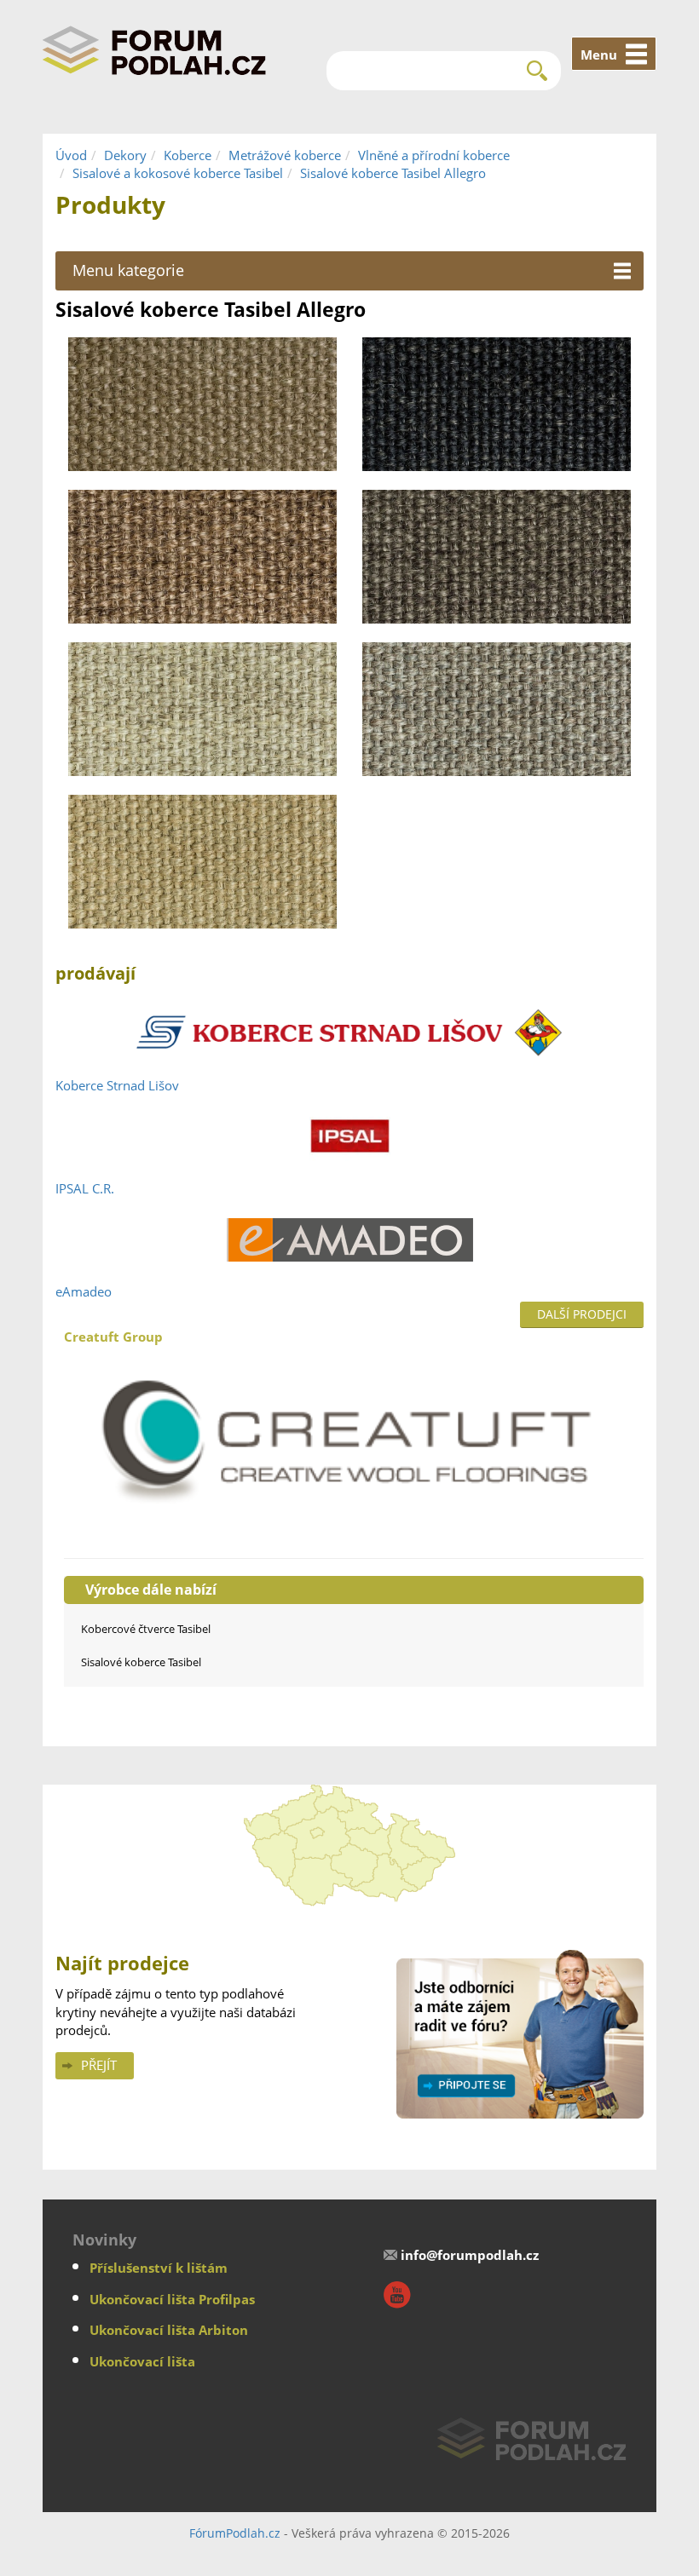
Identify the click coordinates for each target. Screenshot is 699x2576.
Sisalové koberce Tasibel (141, 1662)
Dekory (125, 155)
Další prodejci (582, 1314)
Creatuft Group (113, 1337)
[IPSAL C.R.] (349, 1137)
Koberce (188, 155)
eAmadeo (84, 1291)
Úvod (71, 155)
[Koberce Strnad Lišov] (349, 1034)
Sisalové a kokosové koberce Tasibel (178, 173)
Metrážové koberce (285, 155)
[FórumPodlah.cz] (154, 49)
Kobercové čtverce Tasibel (146, 1629)
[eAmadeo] (349, 1240)
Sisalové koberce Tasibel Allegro (393, 173)
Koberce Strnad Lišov (117, 1085)
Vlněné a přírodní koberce (434, 155)
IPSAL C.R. (85, 1188)
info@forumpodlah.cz (470, 2255)
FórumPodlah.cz (235, 2533)
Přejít (99, 2065)
